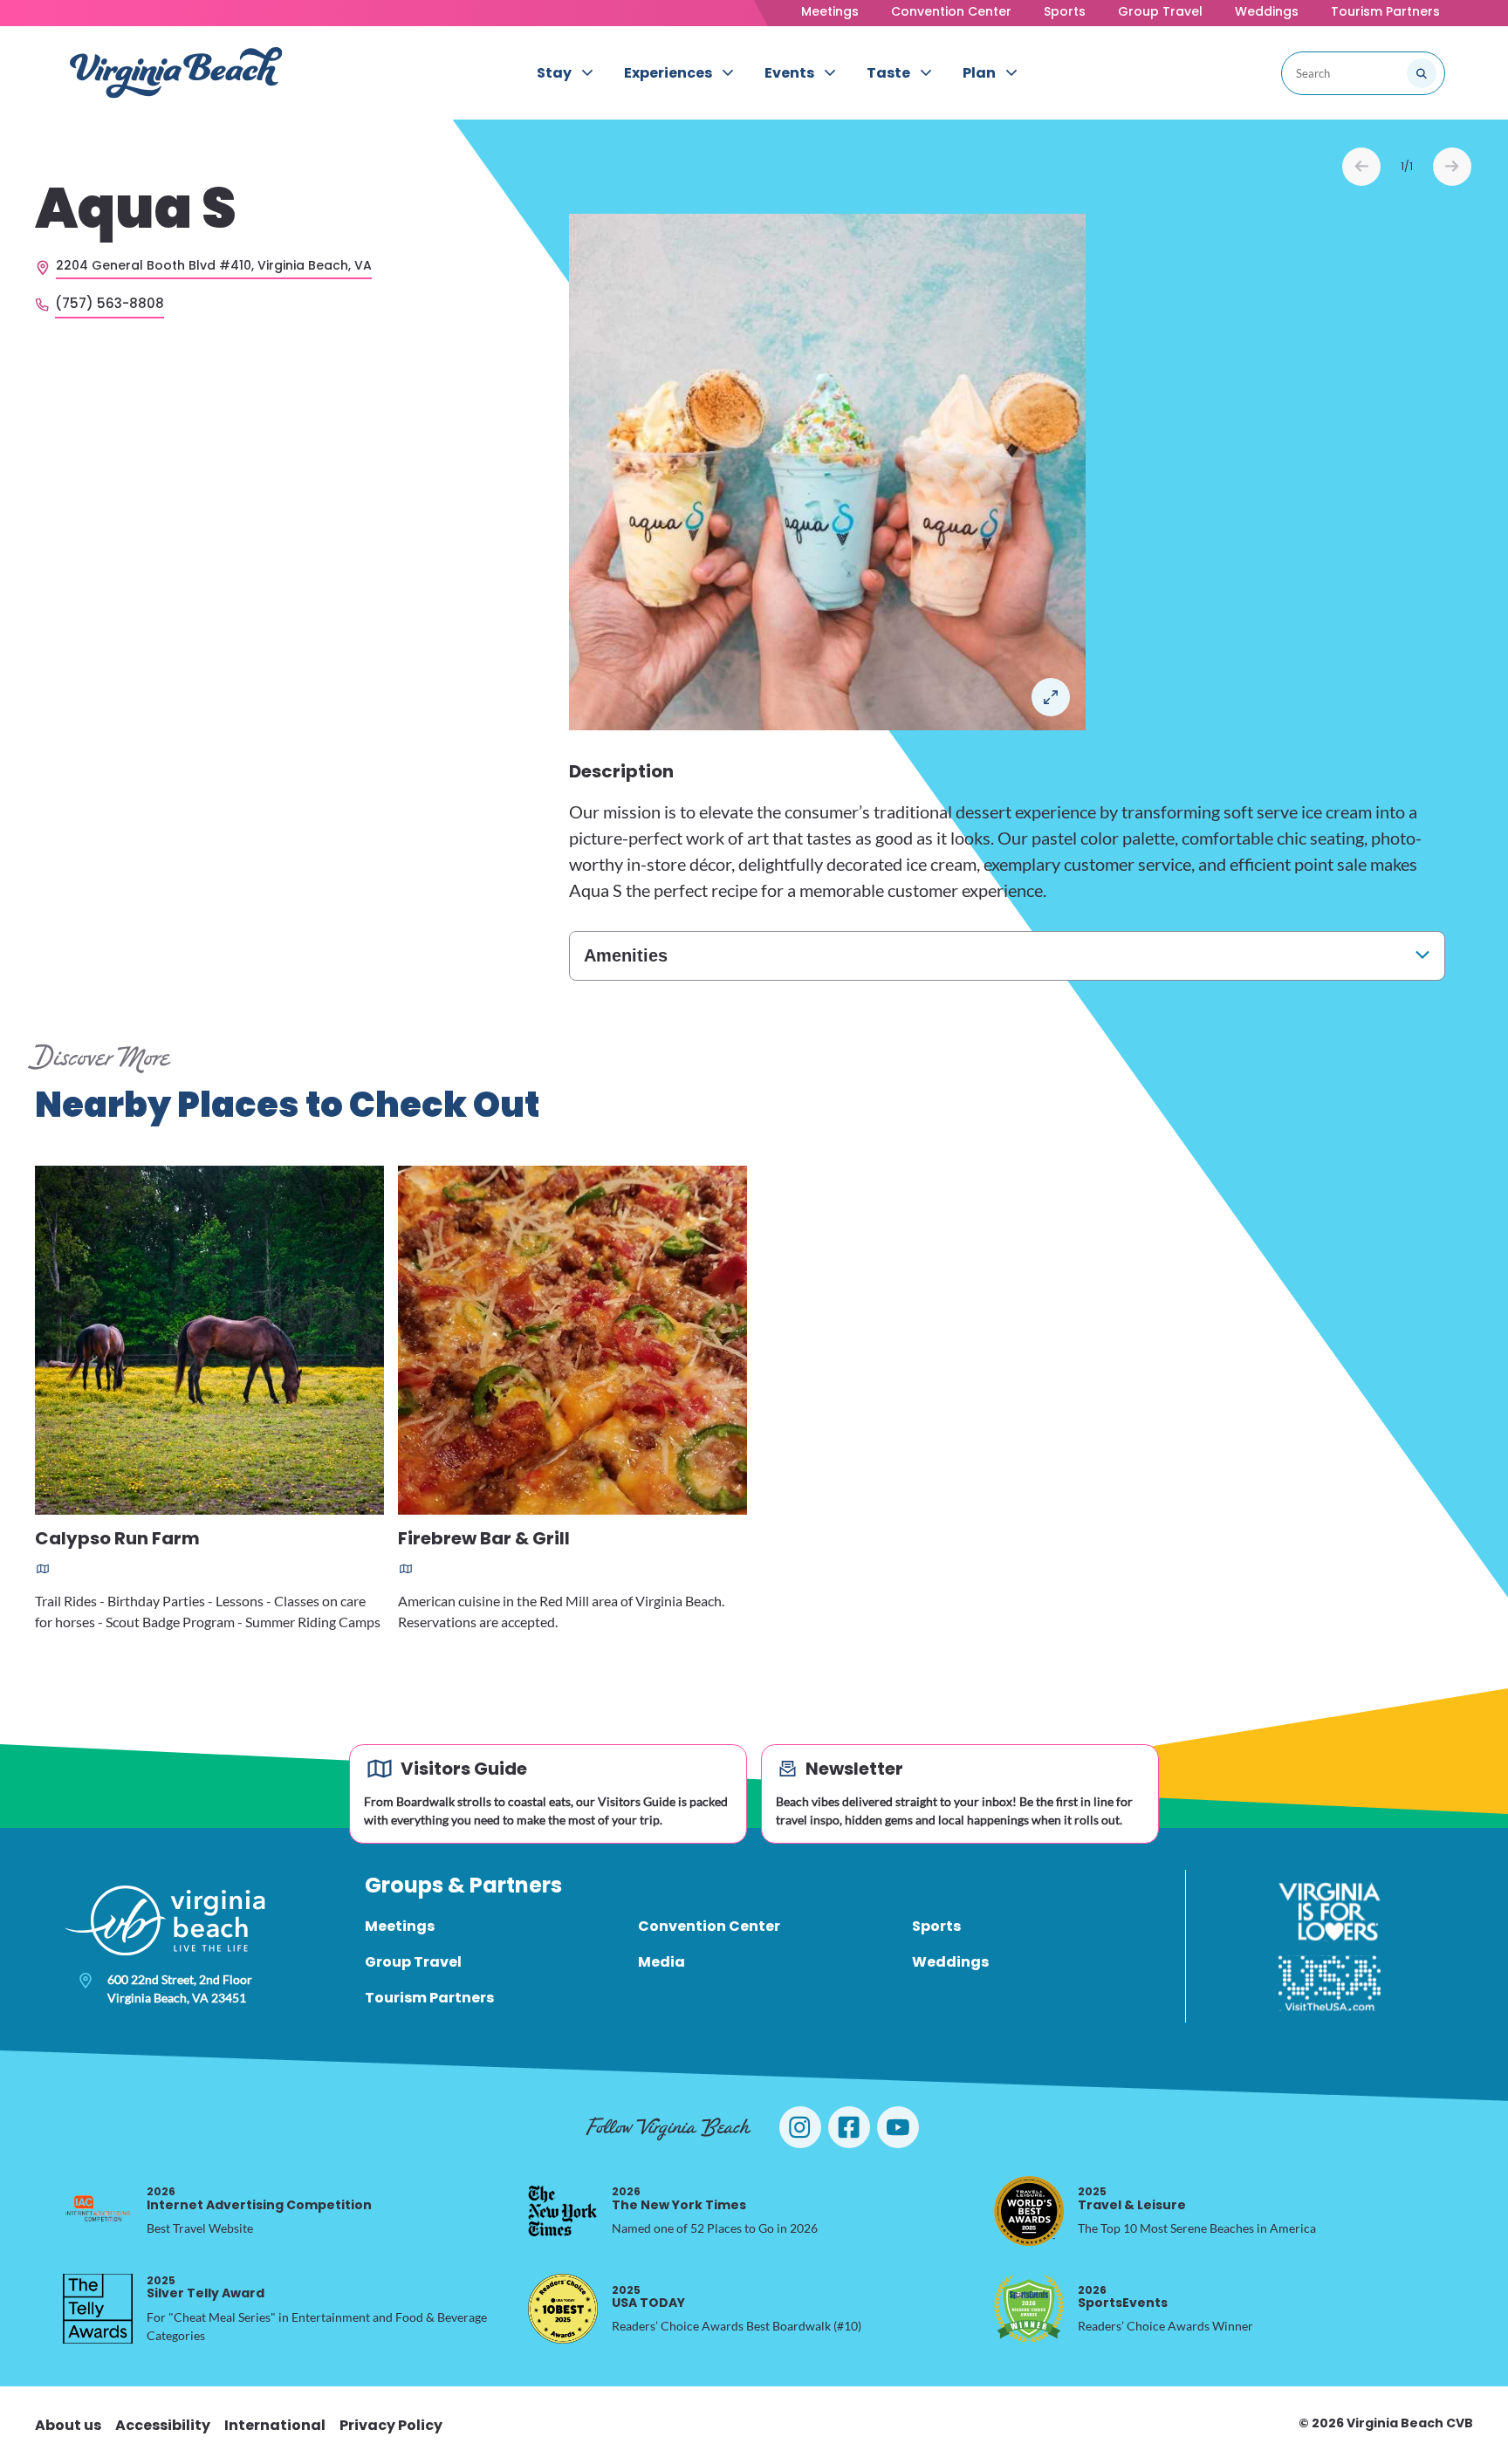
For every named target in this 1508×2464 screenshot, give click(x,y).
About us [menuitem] (68, 2425)
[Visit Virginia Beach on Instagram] (800, 2127)
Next (1452, 167)
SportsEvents (1123, 2297)
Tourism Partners (1385, 11)
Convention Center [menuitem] (709, 1926)
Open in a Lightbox (1051, 697)
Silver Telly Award (206, 2287)
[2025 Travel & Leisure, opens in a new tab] (1029, 2211)
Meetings (830, 11)
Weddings (1267, 11)
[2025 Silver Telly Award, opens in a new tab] (98, 2309)
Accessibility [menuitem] (163, 2425)
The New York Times (679, 2198)
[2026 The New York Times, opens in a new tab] (563, 2211)
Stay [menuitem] (554, 73)
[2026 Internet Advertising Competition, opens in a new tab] (98, 2211)
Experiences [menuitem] (668, 73)
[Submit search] (1422, 73)
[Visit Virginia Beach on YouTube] (898, 2127)
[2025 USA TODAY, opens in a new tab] (563, 2309)
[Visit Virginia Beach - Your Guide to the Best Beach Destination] (176, 73)
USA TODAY (648, 2297)
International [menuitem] (275, 2425)
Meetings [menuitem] (400, 1926)
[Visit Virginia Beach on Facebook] (849, 2127)
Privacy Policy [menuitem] (391, 2425)
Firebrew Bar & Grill (484, 1540)
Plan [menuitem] (979, 73)
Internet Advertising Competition (259, 2198)
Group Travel (1160, 11)
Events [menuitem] (789, 73)
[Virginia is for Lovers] (1330, 1912)
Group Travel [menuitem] (413, 1962)
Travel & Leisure (1132, 2198)
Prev (1361, 167)
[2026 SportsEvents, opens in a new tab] (1029, 2309)
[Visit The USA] (1330, 1983)
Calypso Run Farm (117, 1540)
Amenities (626, 955)
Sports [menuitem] (936, 1926)
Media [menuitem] (661, 1962)
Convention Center (951, 11)
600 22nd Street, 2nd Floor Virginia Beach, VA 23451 (180, 1988)
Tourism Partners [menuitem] (429, 1998)
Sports (1065, 11)
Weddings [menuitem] (950, 1962)
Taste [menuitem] (888, 73)
